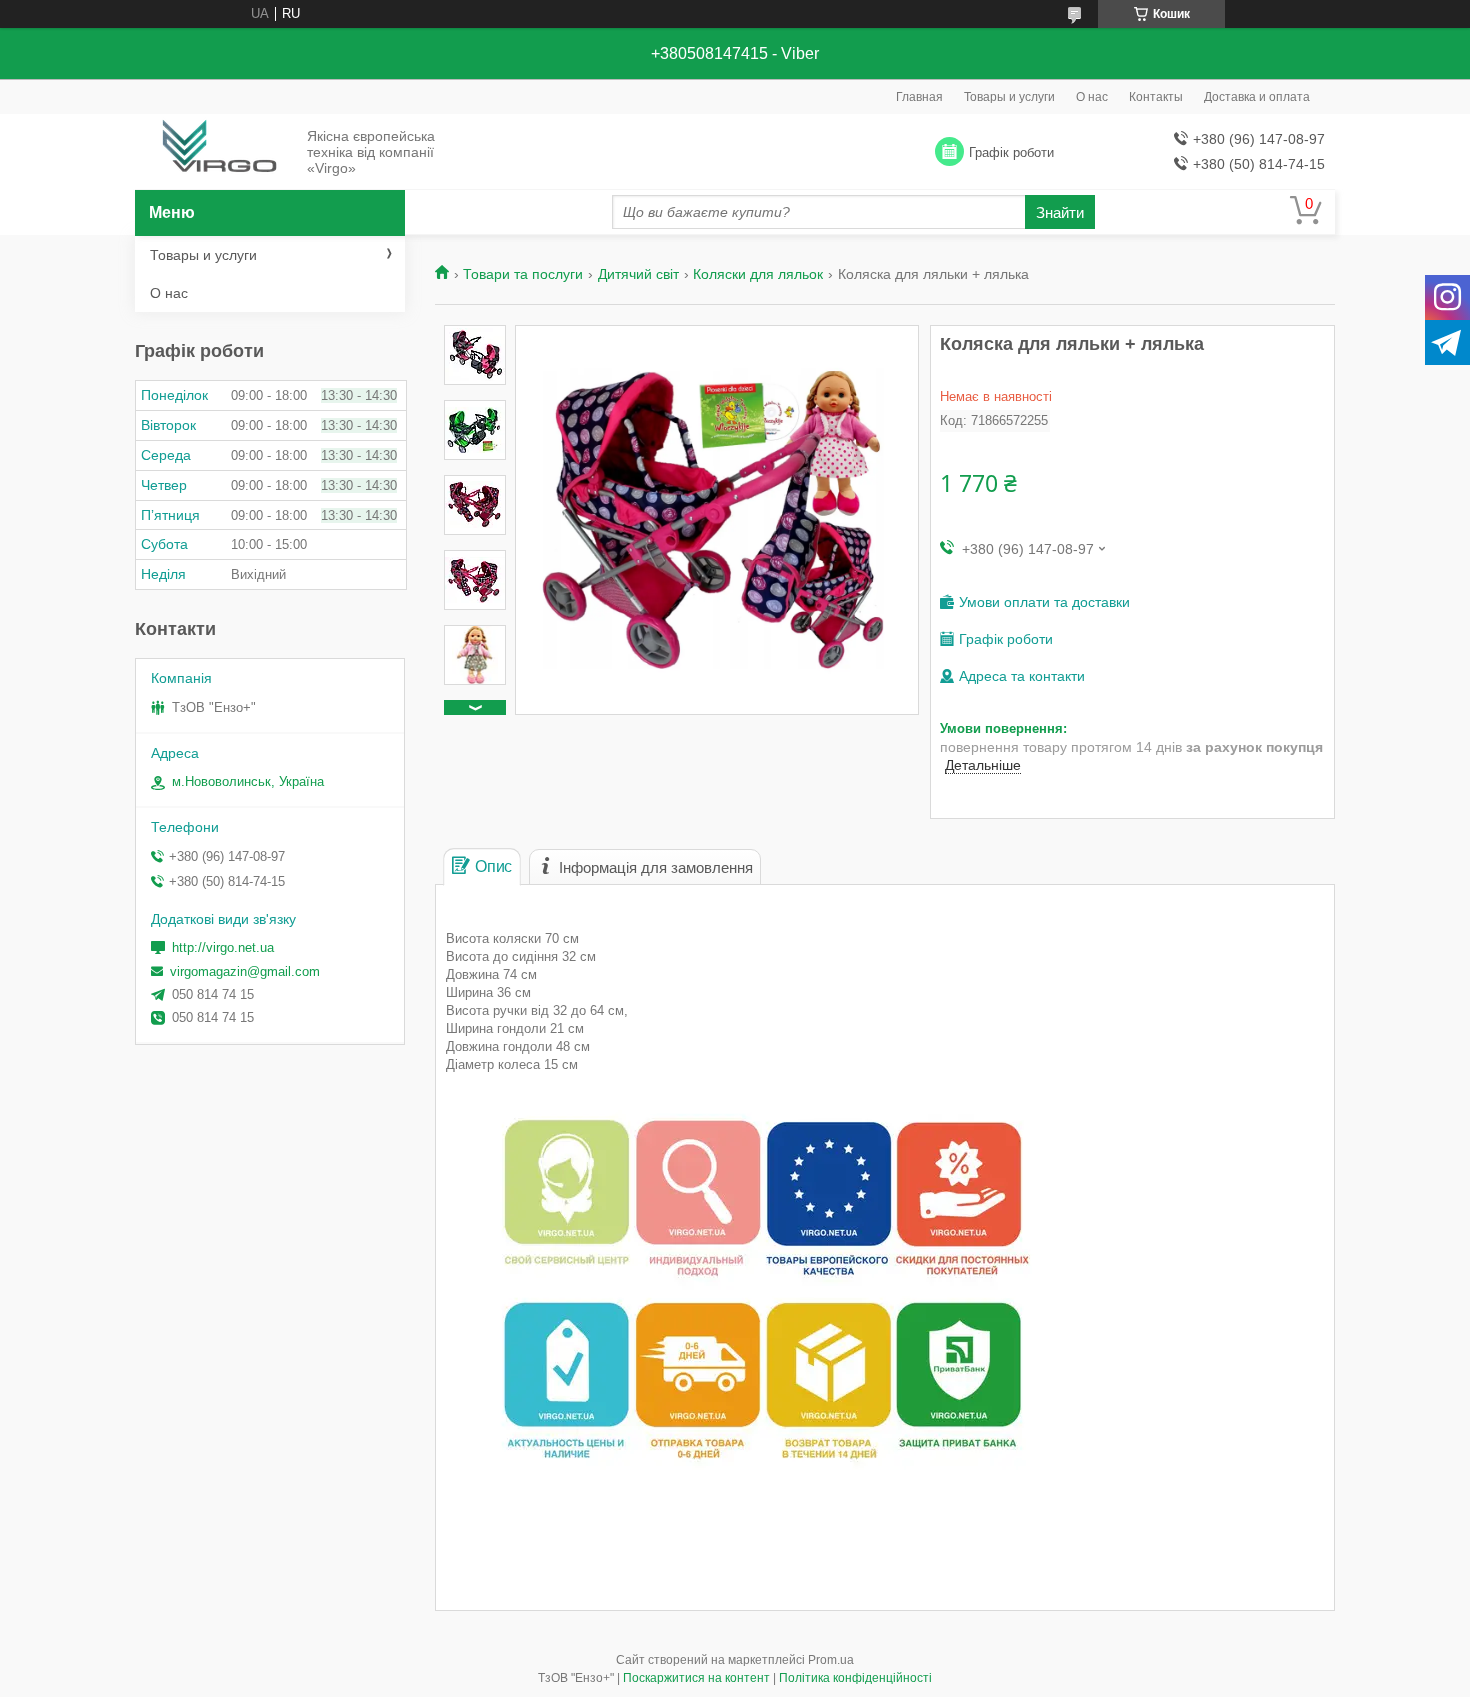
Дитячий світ (638, 274)
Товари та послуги (523, 274)
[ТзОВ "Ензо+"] (215, 153)
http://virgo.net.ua (223, 947)
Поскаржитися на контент (696, 1678)
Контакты (1156, 97)
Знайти (1060, 212)
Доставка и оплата (1257, 97)
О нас (1092, 97)
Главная (919, 97)
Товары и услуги (1009, 97)
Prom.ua (831, 1660)
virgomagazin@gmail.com (245, 971)
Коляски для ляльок (758, 274)
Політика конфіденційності (855, 1678)
